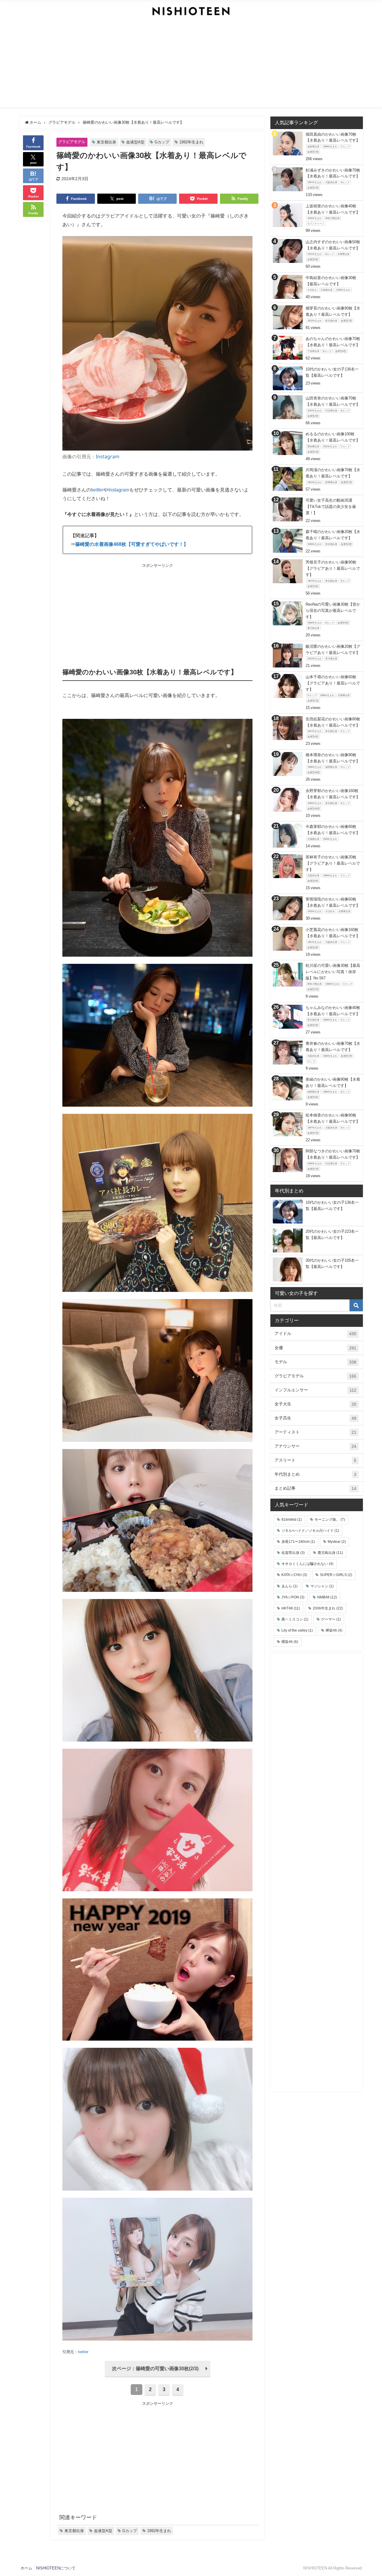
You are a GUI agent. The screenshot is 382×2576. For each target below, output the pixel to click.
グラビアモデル (72, 142)
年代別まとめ (315, 1474)
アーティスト (315, 1432)
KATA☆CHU (294, 1575)
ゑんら (289, 1586)
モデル (315, 1362)
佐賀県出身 (293, 1553)
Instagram (108, 457)
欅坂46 (334, 1630)
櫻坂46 (290, 1642)
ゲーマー (331, 1619)
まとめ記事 (315, 1488)
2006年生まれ (328, 1608)
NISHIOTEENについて (56, 2568)
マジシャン (322, 1586)
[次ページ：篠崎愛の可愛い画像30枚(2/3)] (158, 2376)
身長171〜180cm (298, 1542)
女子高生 (315, 1418)
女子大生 (315, 1404)
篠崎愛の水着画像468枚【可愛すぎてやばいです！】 (132, 544)
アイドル (315, 1334)
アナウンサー (315, 1446)
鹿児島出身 (330, 1553)
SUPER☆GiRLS (336, 1575)
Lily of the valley (297, 1630)
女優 (315, 1348)
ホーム (26, 2568)
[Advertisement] (191, 66)
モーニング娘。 (330, 1520)
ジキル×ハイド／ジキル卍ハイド (310, 1531)
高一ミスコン (295, 1619)
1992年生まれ (191, 142)
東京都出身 (106, 142)
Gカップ (162, 142)
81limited (292, 1520)
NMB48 (327, 1597)
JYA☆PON (293, 1597)
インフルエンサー (315, 1390)
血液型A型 (135, 142)
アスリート (315, 1460)
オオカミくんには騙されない (307, 1564)
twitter (97, 490)
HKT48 (291, 1608)
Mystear (337, 1542)
